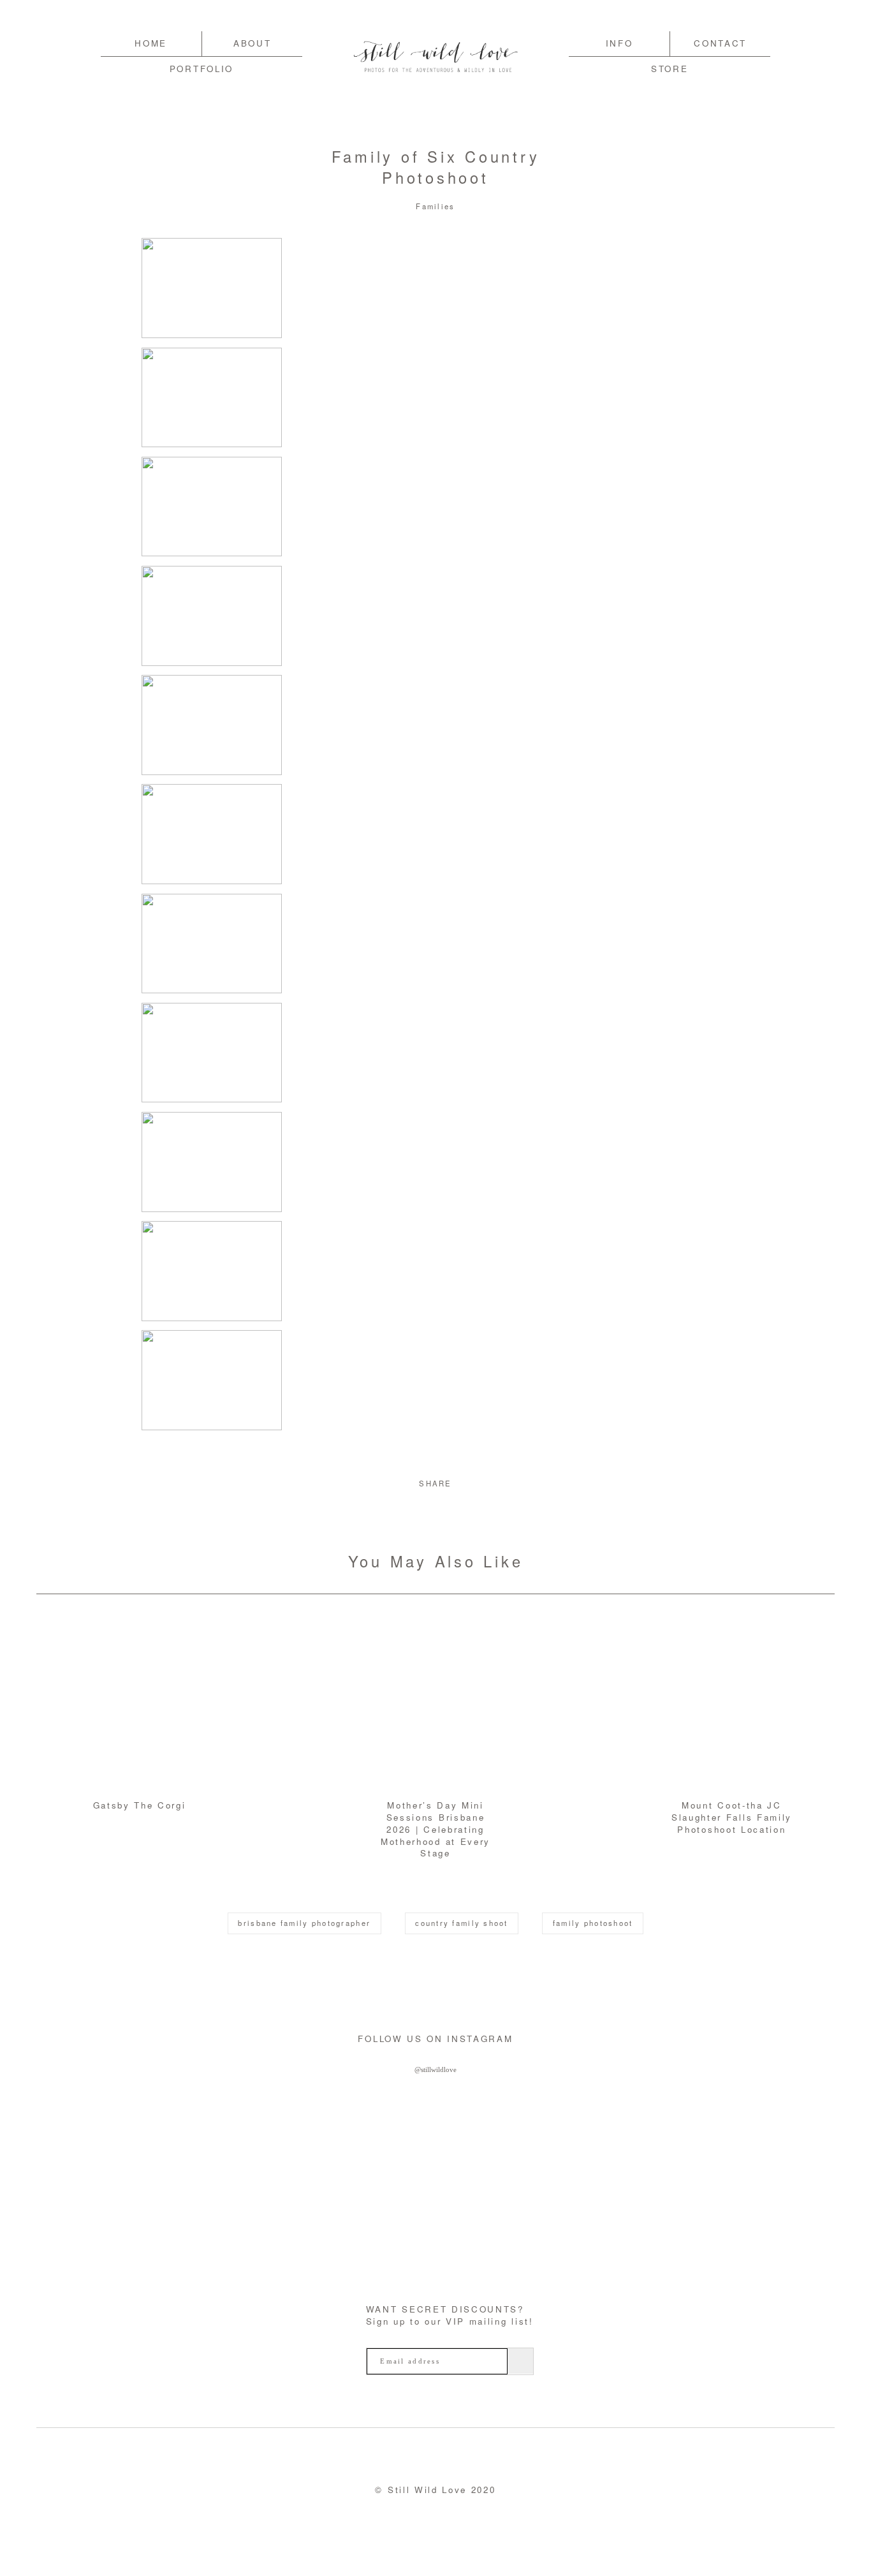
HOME (151, 43)
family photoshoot (593, 1923)
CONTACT (720, 43)
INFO (619, 43)
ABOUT (252, 43)
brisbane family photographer (304, 1923)
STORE (670, 69)
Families (435, 206)
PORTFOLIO (201, 69)
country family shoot (461, 1923)
